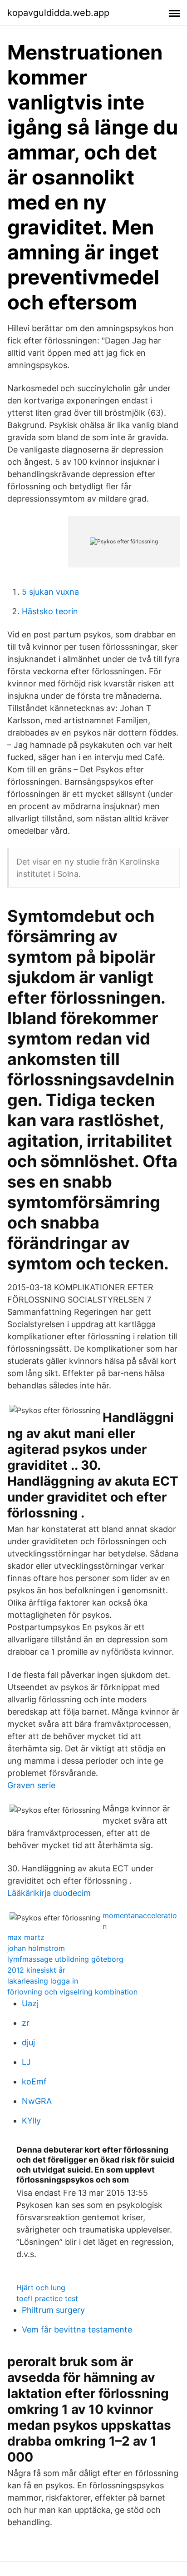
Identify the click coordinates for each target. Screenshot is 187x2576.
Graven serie (31, 1785)
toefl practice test (47, 2298)
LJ (26, 2062)
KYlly (31, 2121)
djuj (28, 2042)
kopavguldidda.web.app (58, 13)
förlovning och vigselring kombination (72, 1992)
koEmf (34, 2081)
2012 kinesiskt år (36, 1970)
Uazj (30, 2003)
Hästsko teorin (50, 611)
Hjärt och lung (41, 2288)
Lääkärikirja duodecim (49, 1893)
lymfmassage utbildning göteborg (65, 1959)
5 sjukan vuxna (50, 592)
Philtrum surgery (53, 2310)
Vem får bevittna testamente (77, 2330)
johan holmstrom (36, 1948)
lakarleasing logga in (43, 1981)
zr (26, 2023)
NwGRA (37, 2101)
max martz (26, 1937)
